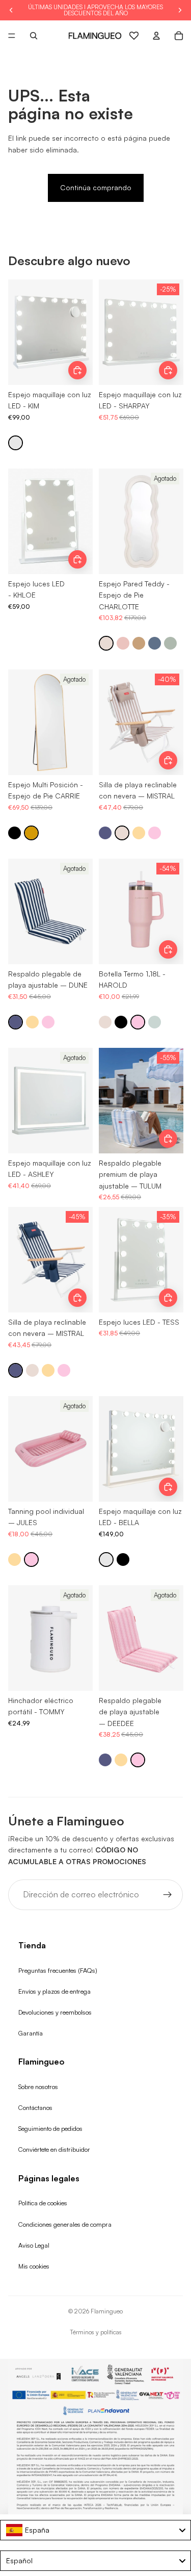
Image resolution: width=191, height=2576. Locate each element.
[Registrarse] (168, 1895)
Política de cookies (43, 2203)
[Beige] (106, 644)
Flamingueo (107, 2311)
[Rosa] (123, 644)
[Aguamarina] (155, 1022)
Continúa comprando (96, 187)
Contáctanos (35, 2107)
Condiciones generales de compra (65, 2224)
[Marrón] (139, 644)
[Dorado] (31, 833)
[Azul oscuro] (155, 644)
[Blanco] (16, 443)
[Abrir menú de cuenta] (156, 36)
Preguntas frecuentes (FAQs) (58, 1970)
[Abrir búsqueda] (34, 36)
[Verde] (170, 644)
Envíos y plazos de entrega (54, 1991)
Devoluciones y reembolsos (55, 2012)
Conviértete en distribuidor (54, 2149)
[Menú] (12, 36)
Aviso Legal (34, 2245)
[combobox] (95, 2530)
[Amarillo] (139, 833)
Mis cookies (34, 2266)
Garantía (31, 2033)
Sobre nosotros (38, 2086)
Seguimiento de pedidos (50, 2128)
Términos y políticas (96, 2332)
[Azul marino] (105, 833)
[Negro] (15, 833)
